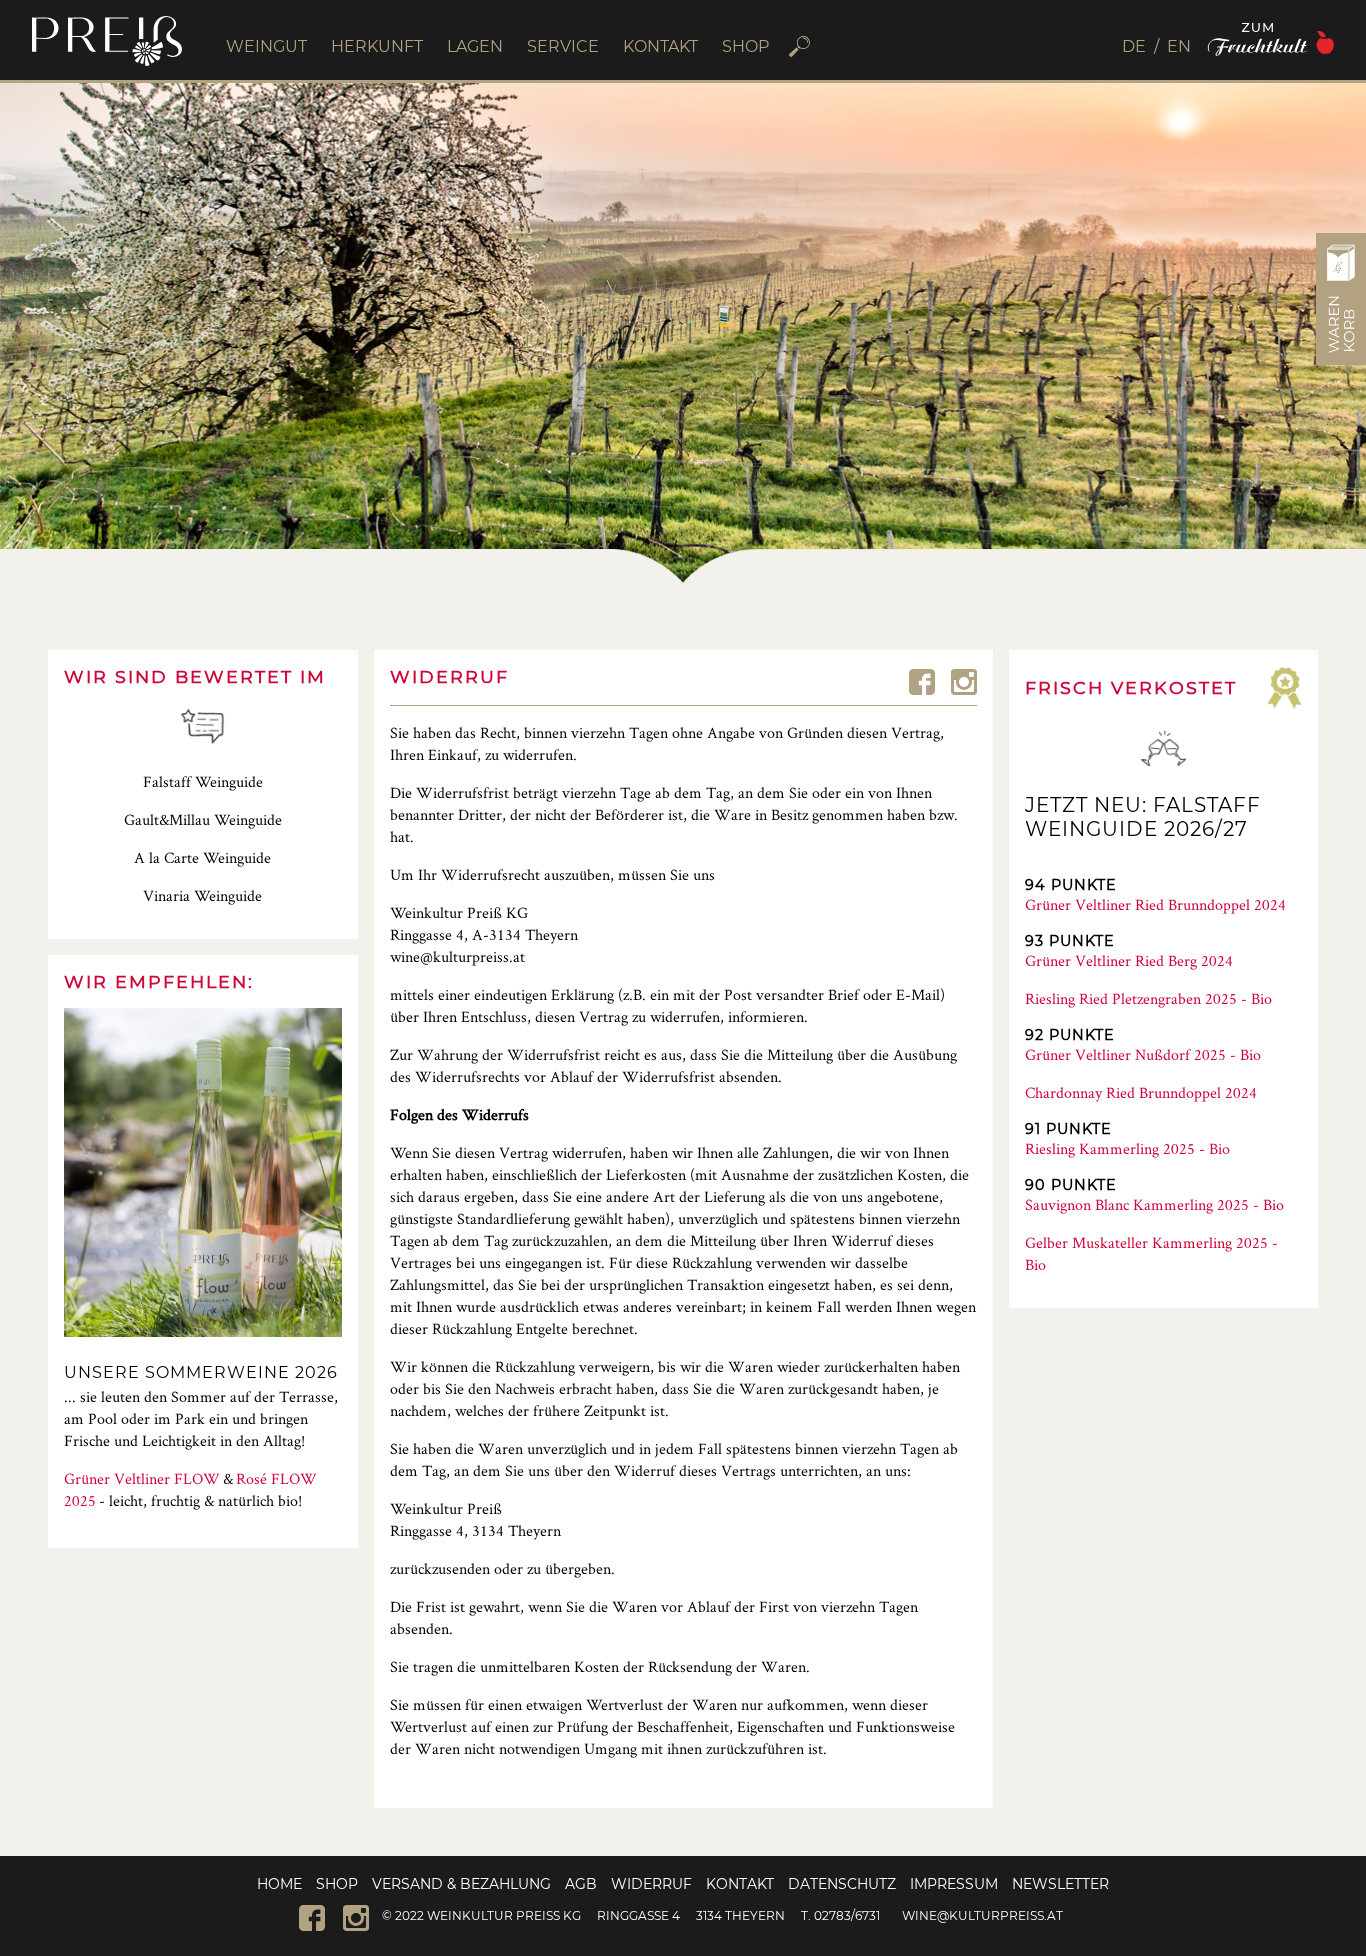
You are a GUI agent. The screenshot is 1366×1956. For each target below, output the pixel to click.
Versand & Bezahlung (461, 1884)
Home (279, 1884)
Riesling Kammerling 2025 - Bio (1127, 1148)
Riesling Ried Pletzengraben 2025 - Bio (1148, 998)
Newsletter (1060, 1884)
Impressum (954, 1884)
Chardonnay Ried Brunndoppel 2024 (1141, 1092)
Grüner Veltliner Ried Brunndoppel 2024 (1155, 904)
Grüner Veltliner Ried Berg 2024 (1129, 960)
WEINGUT (266, 46)
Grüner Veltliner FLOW (142, 1478)
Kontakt (740, 1884)
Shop (337, 1884)
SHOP (745, 46)
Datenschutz (842, 1884)
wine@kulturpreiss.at (982, 1915)
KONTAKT (660, 46)
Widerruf (651, 1884)
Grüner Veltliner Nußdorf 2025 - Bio (1143, 1054)
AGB (581, 1884)
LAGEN (475, 46)
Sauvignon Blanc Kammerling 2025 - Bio (1154, 1204)
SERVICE (563, 46)
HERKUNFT (377, 46)
